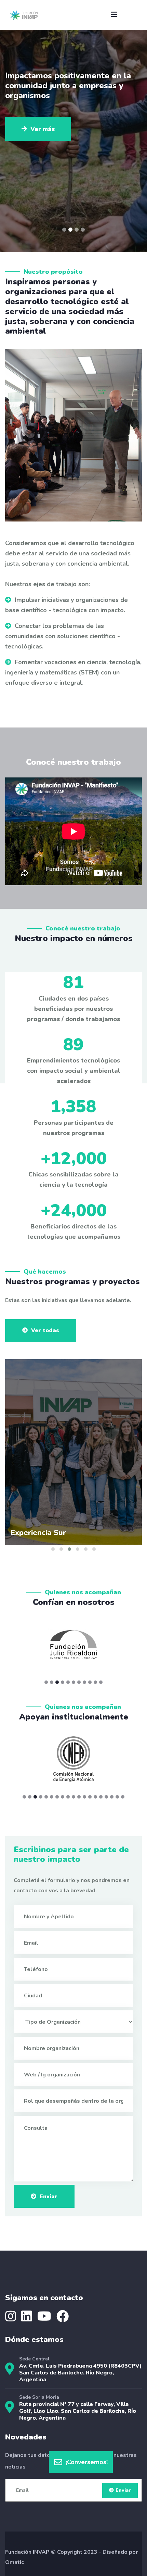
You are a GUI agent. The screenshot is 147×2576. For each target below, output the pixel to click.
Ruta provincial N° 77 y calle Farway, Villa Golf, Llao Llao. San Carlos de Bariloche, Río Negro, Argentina (78, 2411)
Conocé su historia (58, 129)
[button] (64, 230)
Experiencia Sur (38, 1533)
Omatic (15, 2562)
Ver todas (45, 1330)
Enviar (49, 2197)
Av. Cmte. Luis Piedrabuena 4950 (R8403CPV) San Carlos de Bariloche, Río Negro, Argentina (80, 2373)
